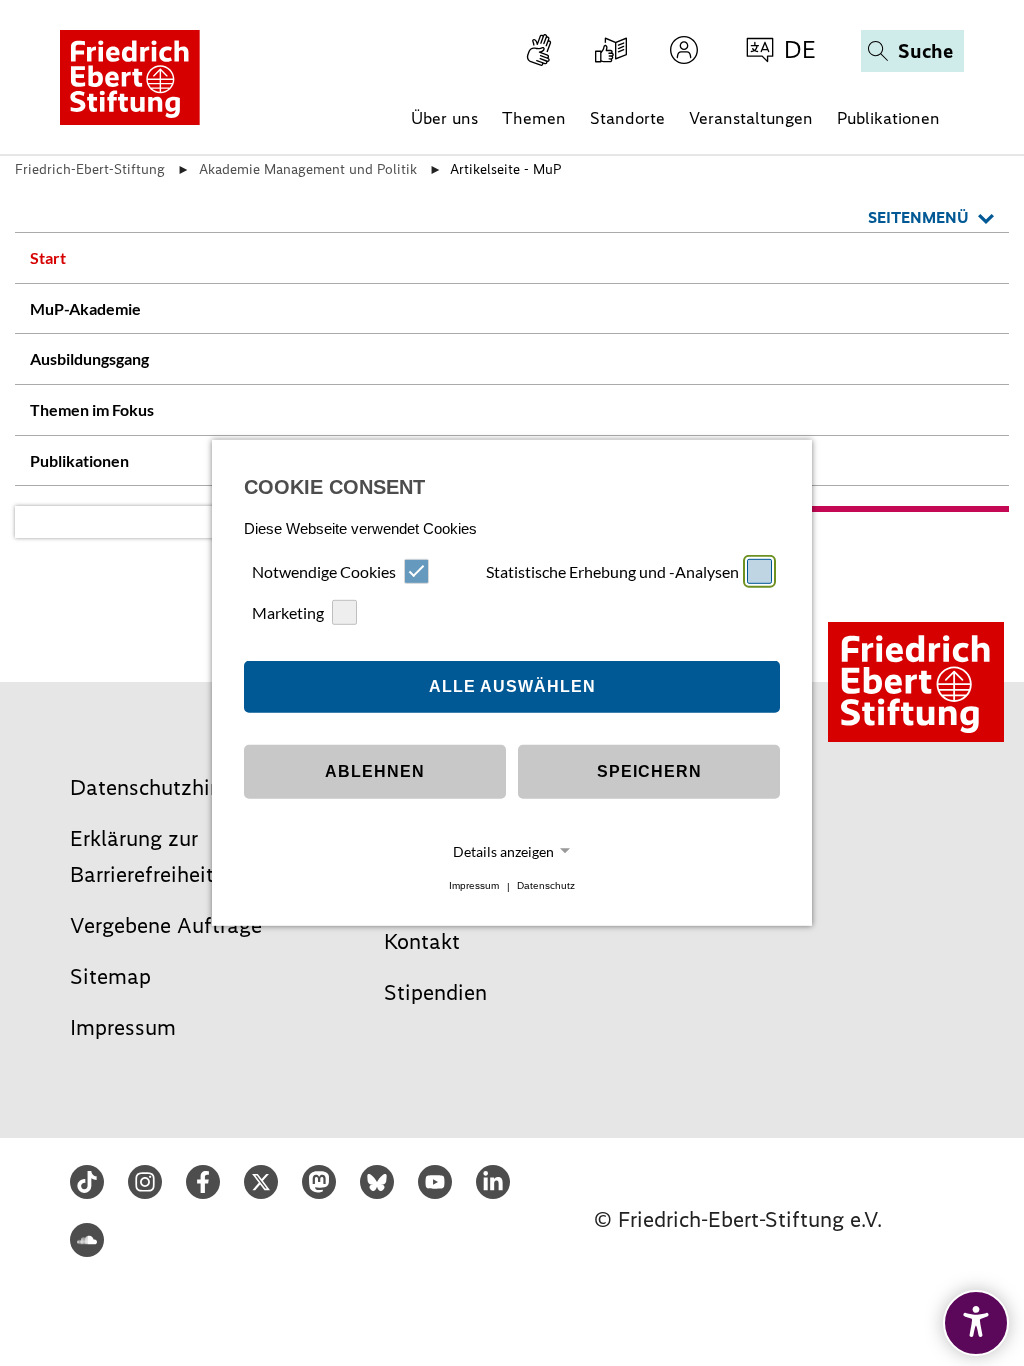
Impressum (474, 886)
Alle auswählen (512, 686)
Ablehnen (375, 771)
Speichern (649, 771)
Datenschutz (546, 886)
